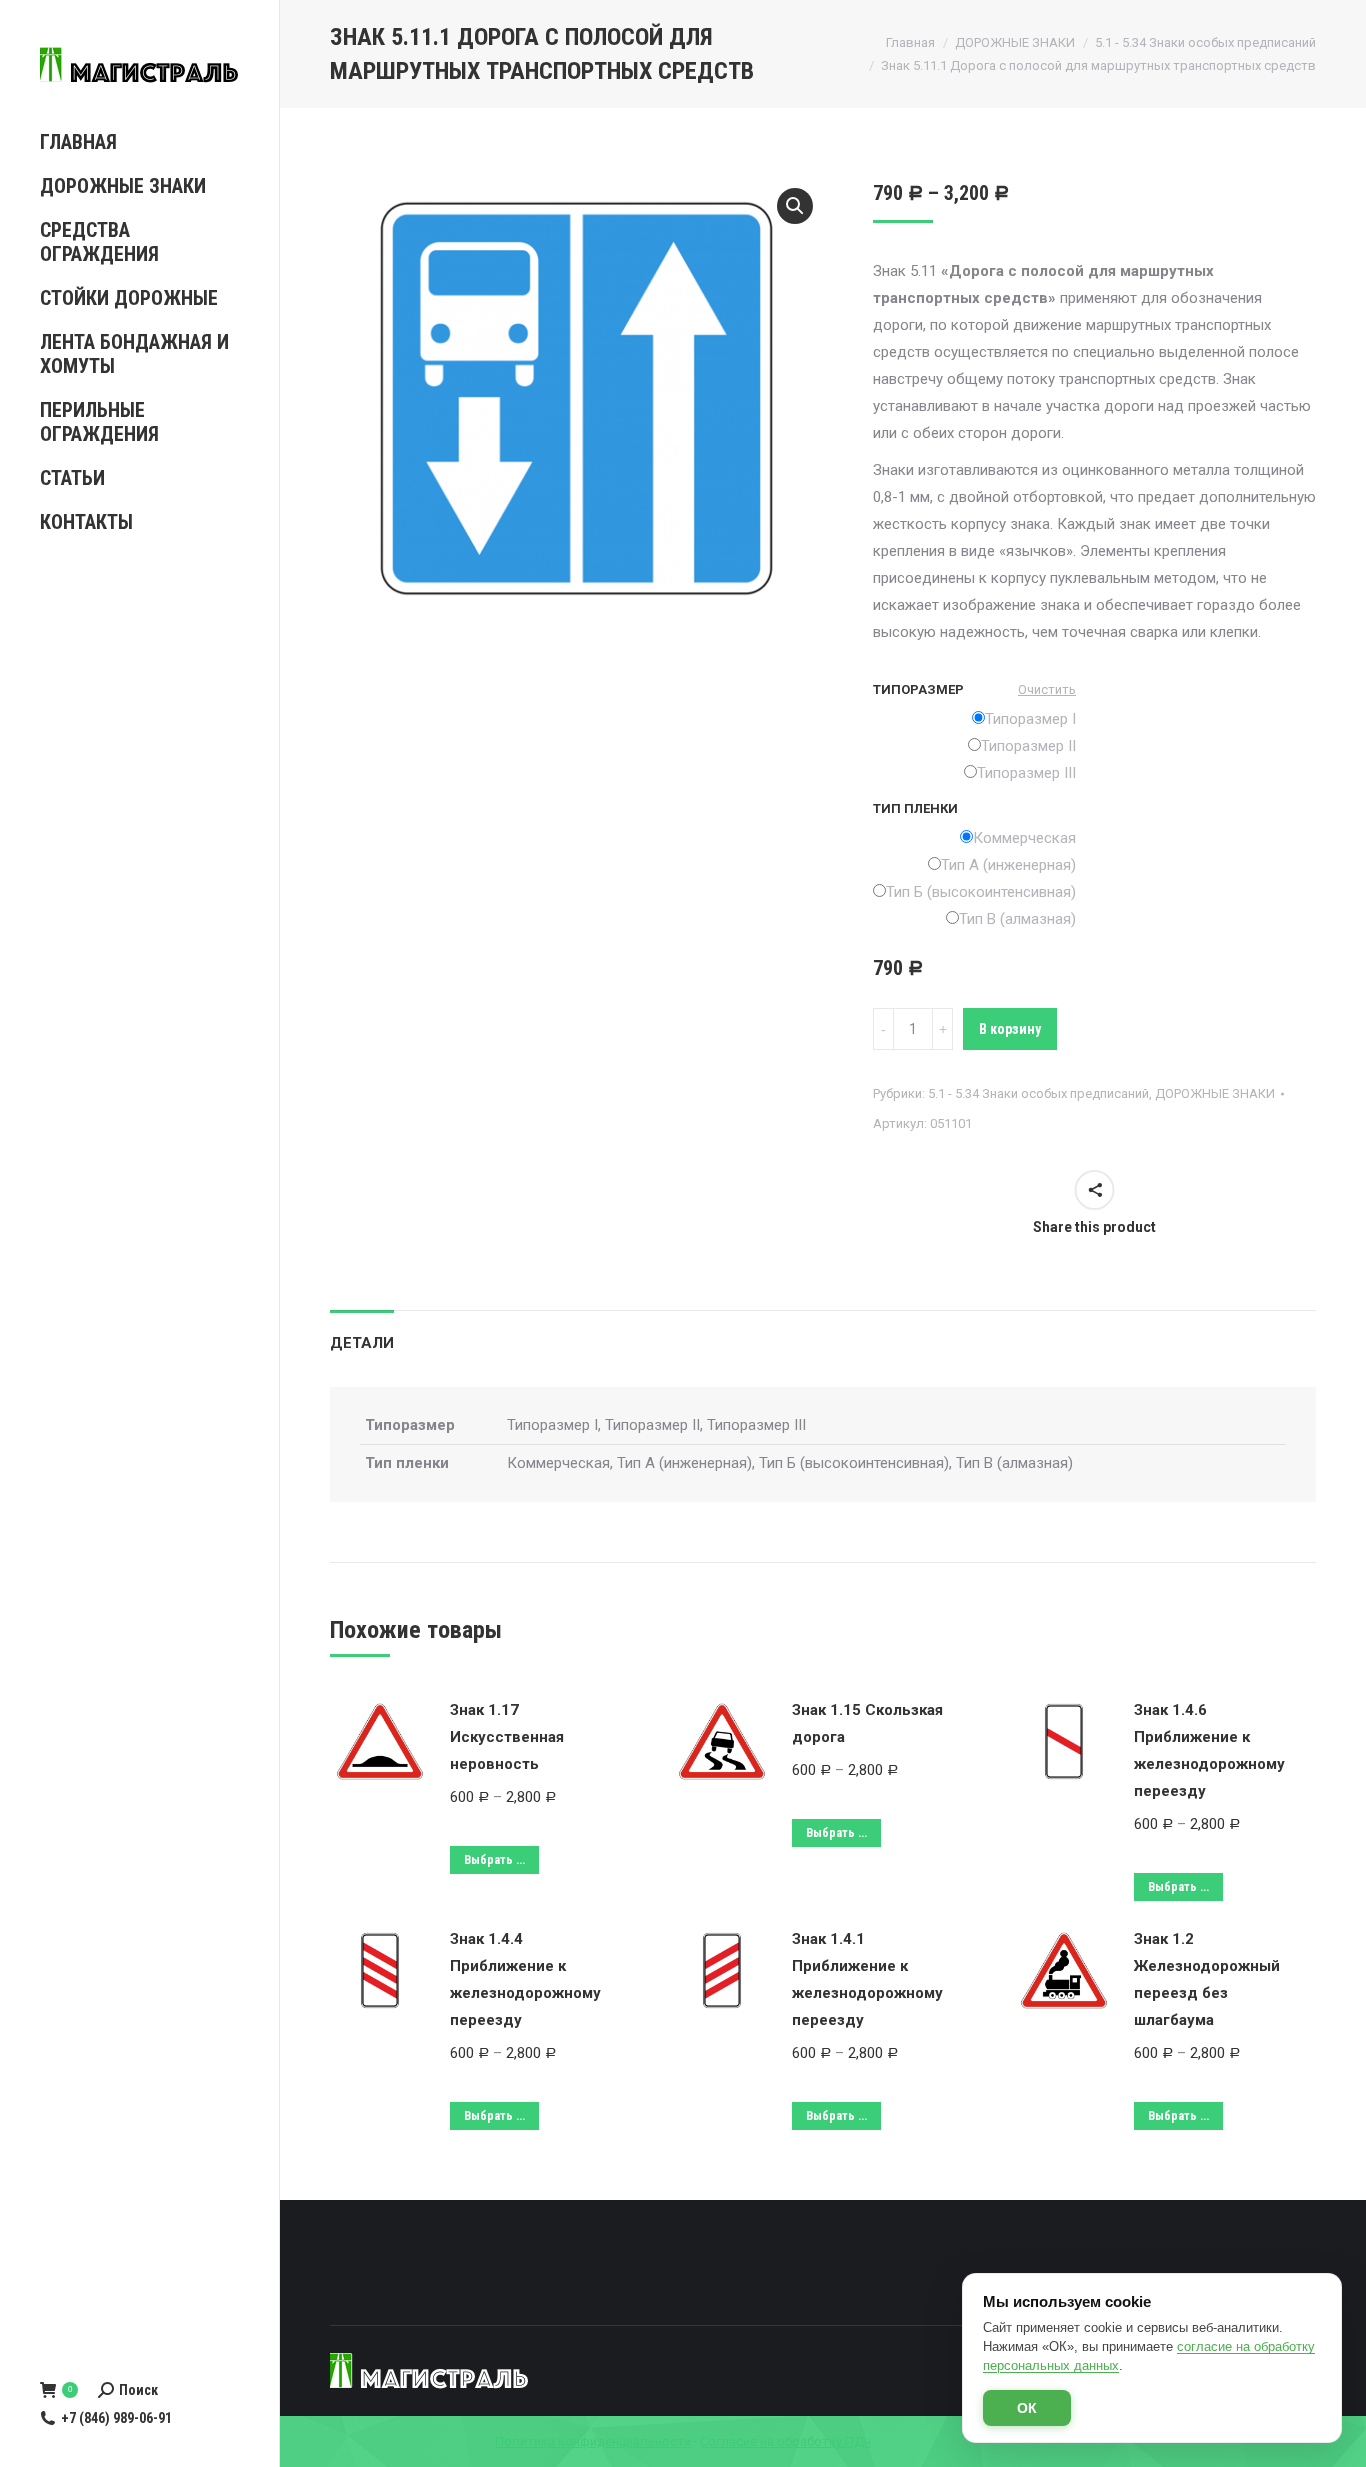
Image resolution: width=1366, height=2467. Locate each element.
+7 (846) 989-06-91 (116, 2418)
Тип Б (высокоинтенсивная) (981, 892)
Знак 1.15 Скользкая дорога (867, 1723)
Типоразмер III (1026, 773)
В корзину (1010, 1029)
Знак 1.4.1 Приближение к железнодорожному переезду (867, 1979)
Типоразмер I (1030, 719)
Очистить (1047, 689)
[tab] (362, 1333)
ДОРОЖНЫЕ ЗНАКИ (1215, 1093)
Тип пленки (915, 808)
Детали (362, 1343)
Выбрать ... (494, 1860)
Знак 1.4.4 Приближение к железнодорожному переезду (525, 1979)
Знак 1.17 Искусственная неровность (507, 1737)
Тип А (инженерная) (1008, 865)
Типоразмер (918, 689)
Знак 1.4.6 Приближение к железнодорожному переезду (1209, 1750)
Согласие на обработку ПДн (785, 2441)
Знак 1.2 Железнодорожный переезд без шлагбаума (1207, 1979)
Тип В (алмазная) (1017, 919)
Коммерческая (1024, 838)
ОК (1027, 2408)
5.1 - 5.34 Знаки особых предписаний (1038, 1093)
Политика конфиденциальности (593, 2441)
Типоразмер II (1028, 746)
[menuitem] (139, 142)
